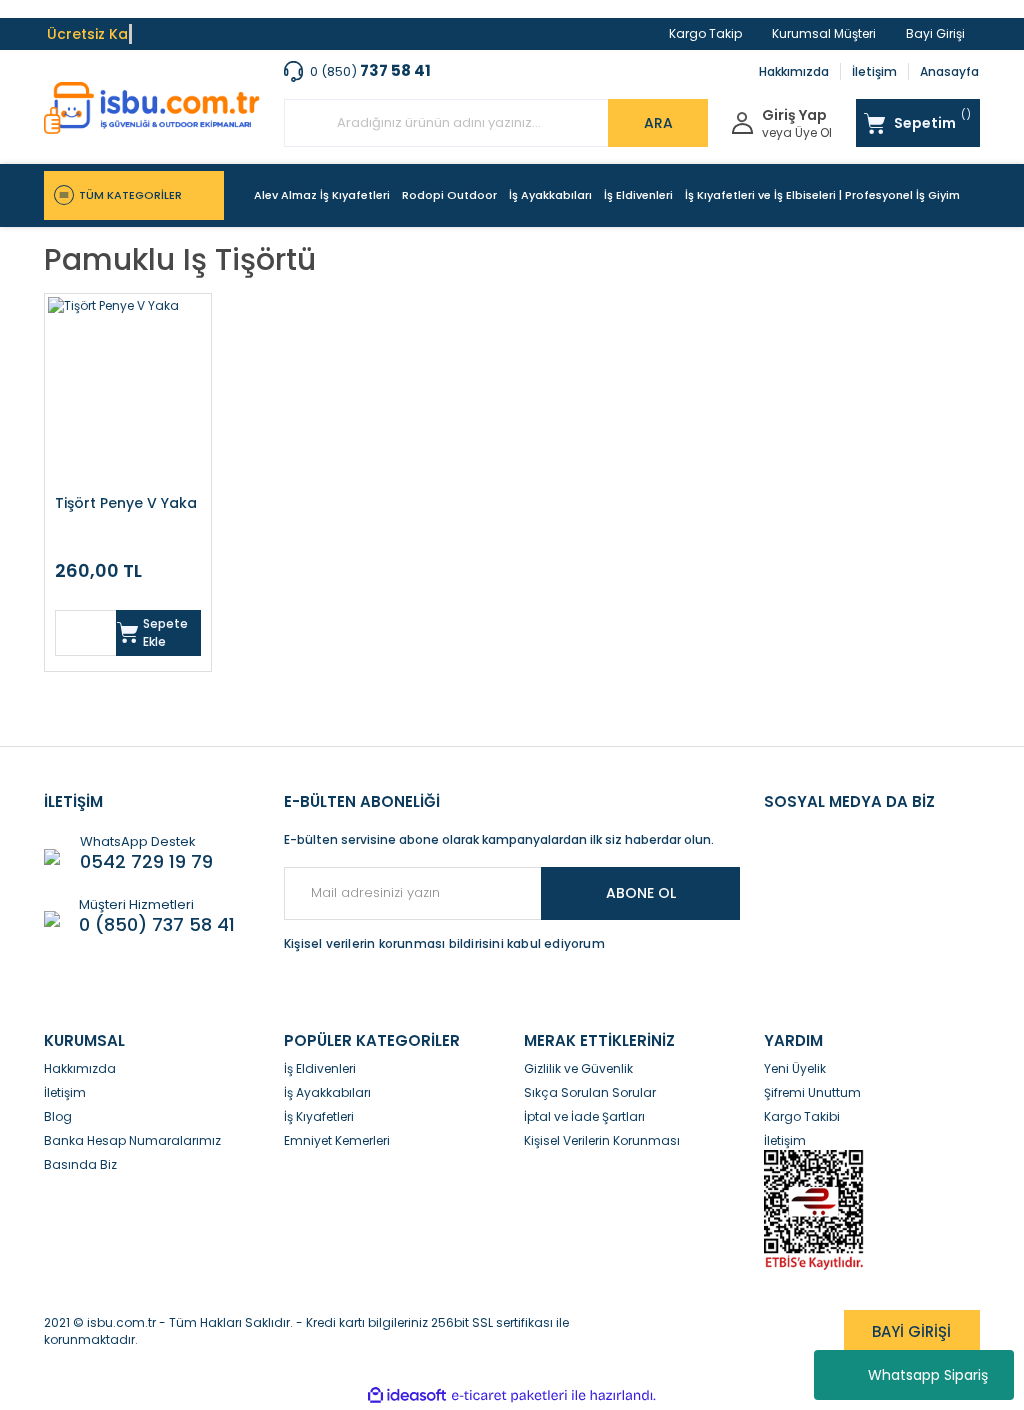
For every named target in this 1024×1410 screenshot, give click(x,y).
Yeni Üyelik (795, 1068)
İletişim (874, 71)
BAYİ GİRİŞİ (911, 1331)
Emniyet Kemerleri (337, 1140)
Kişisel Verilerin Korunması (602, 1140)
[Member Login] (742, 121)
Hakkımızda (794, 71)
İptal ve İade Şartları (584, 1116)
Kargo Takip (705, 33)
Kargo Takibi (802, 1116)
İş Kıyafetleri (319, 1116)
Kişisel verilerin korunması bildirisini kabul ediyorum (444, 943)
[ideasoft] (407, 1395)
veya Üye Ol (797, 133)
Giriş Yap (794, 115)
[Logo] (152, 108)
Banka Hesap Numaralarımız (132, 1140)
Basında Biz (80, 1164)
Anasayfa (949, 71)
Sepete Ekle (165, 632)
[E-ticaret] (509, 1395)
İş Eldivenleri (320, 1068)
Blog (58, 1116)
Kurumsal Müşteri (824, 33)
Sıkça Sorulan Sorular (590, 1092)
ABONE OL (641, 893)
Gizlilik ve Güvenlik (578, 1068)
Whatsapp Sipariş (928, 1375)
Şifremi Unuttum (812, 1092)
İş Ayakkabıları (327, 1092)
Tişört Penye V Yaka (126, 503)
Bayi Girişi (935, 33)
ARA (658, 123)
